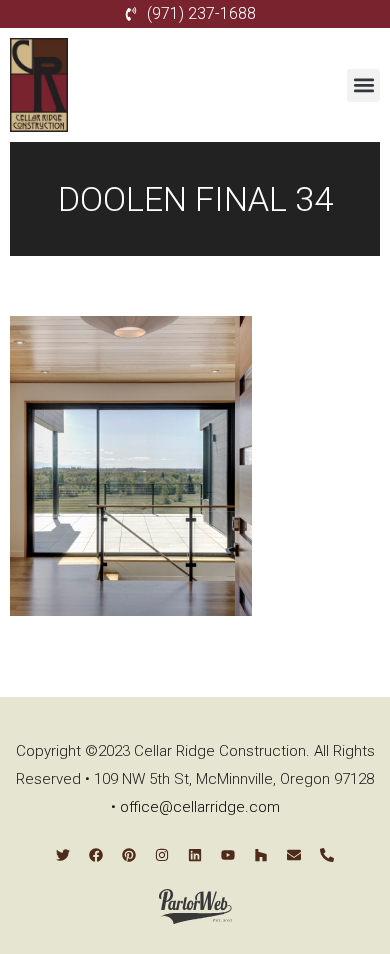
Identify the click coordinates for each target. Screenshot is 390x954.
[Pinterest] (129, 855)
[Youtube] (228, 855)
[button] (363, 85)
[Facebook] (96, 855)
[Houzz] (261, 855)
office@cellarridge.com (200, 807)
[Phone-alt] (327, 855)
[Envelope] (294, 855)
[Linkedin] (195, 855)
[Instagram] (162, 855)
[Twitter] (63, 855)
